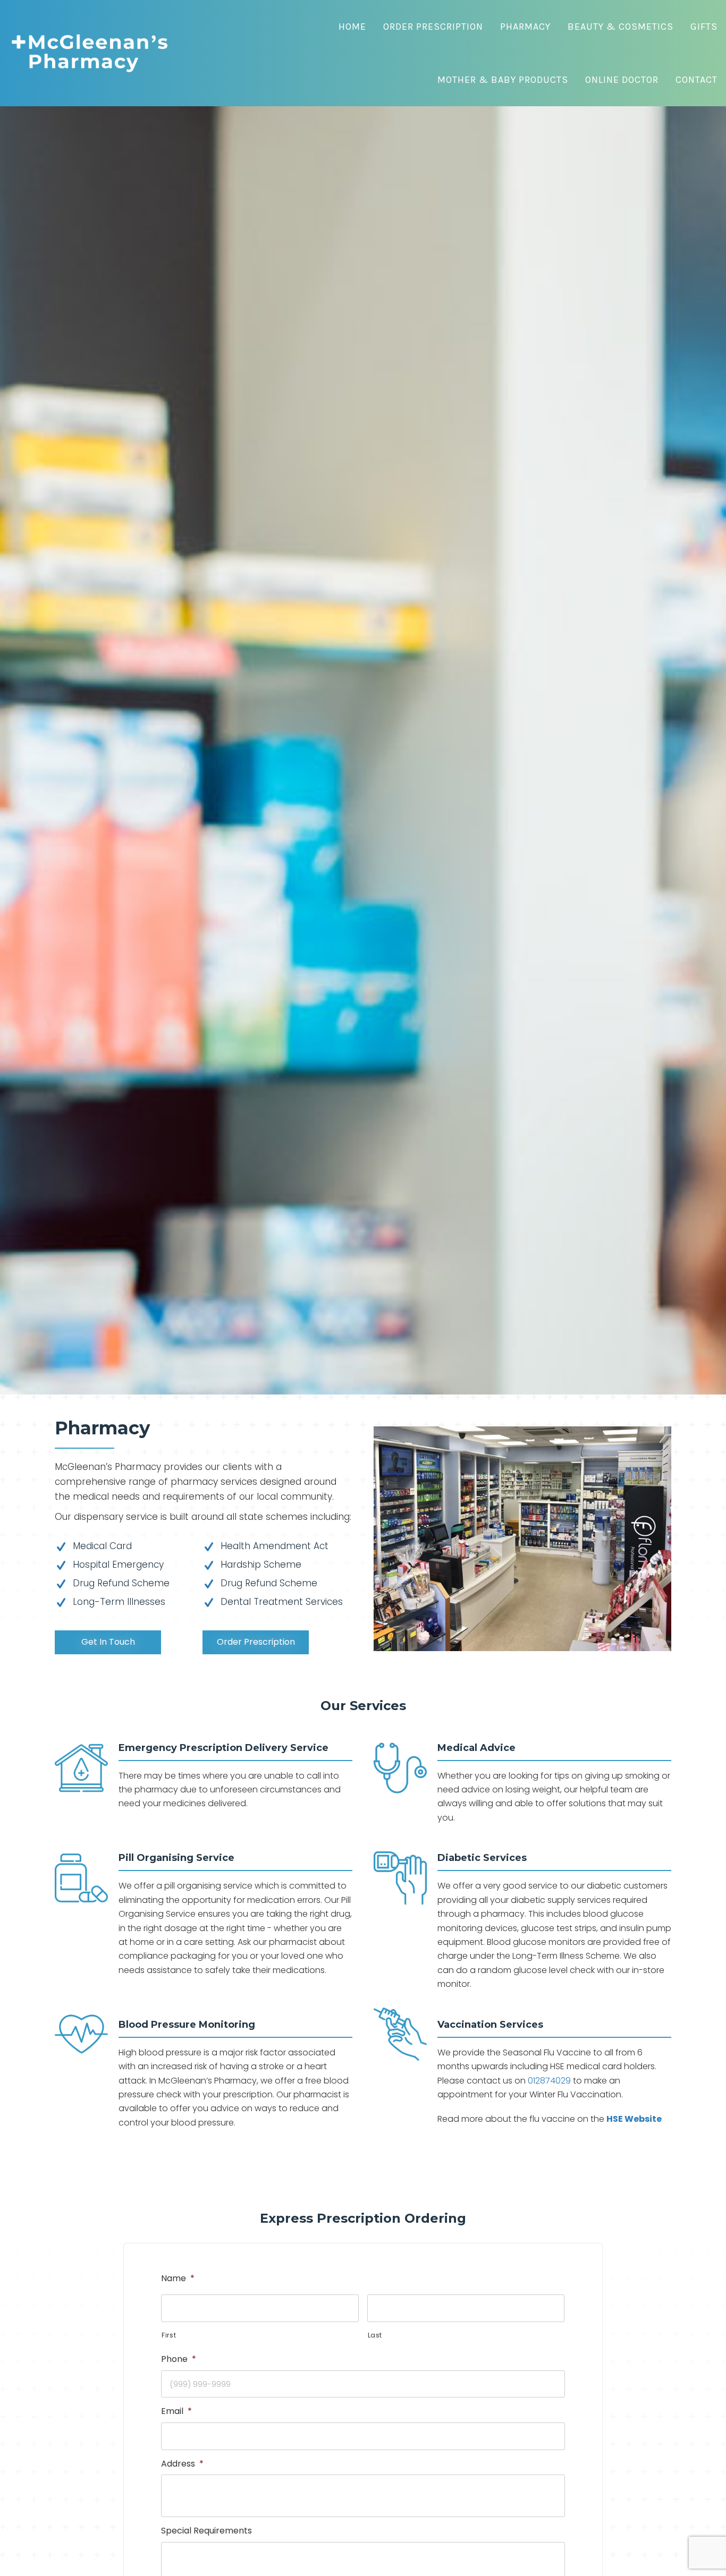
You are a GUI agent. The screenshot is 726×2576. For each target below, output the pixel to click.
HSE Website (634, 2119)
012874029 (549, 2081)
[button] (108, 1642)
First (169, 2335)
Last (375, 2335)
